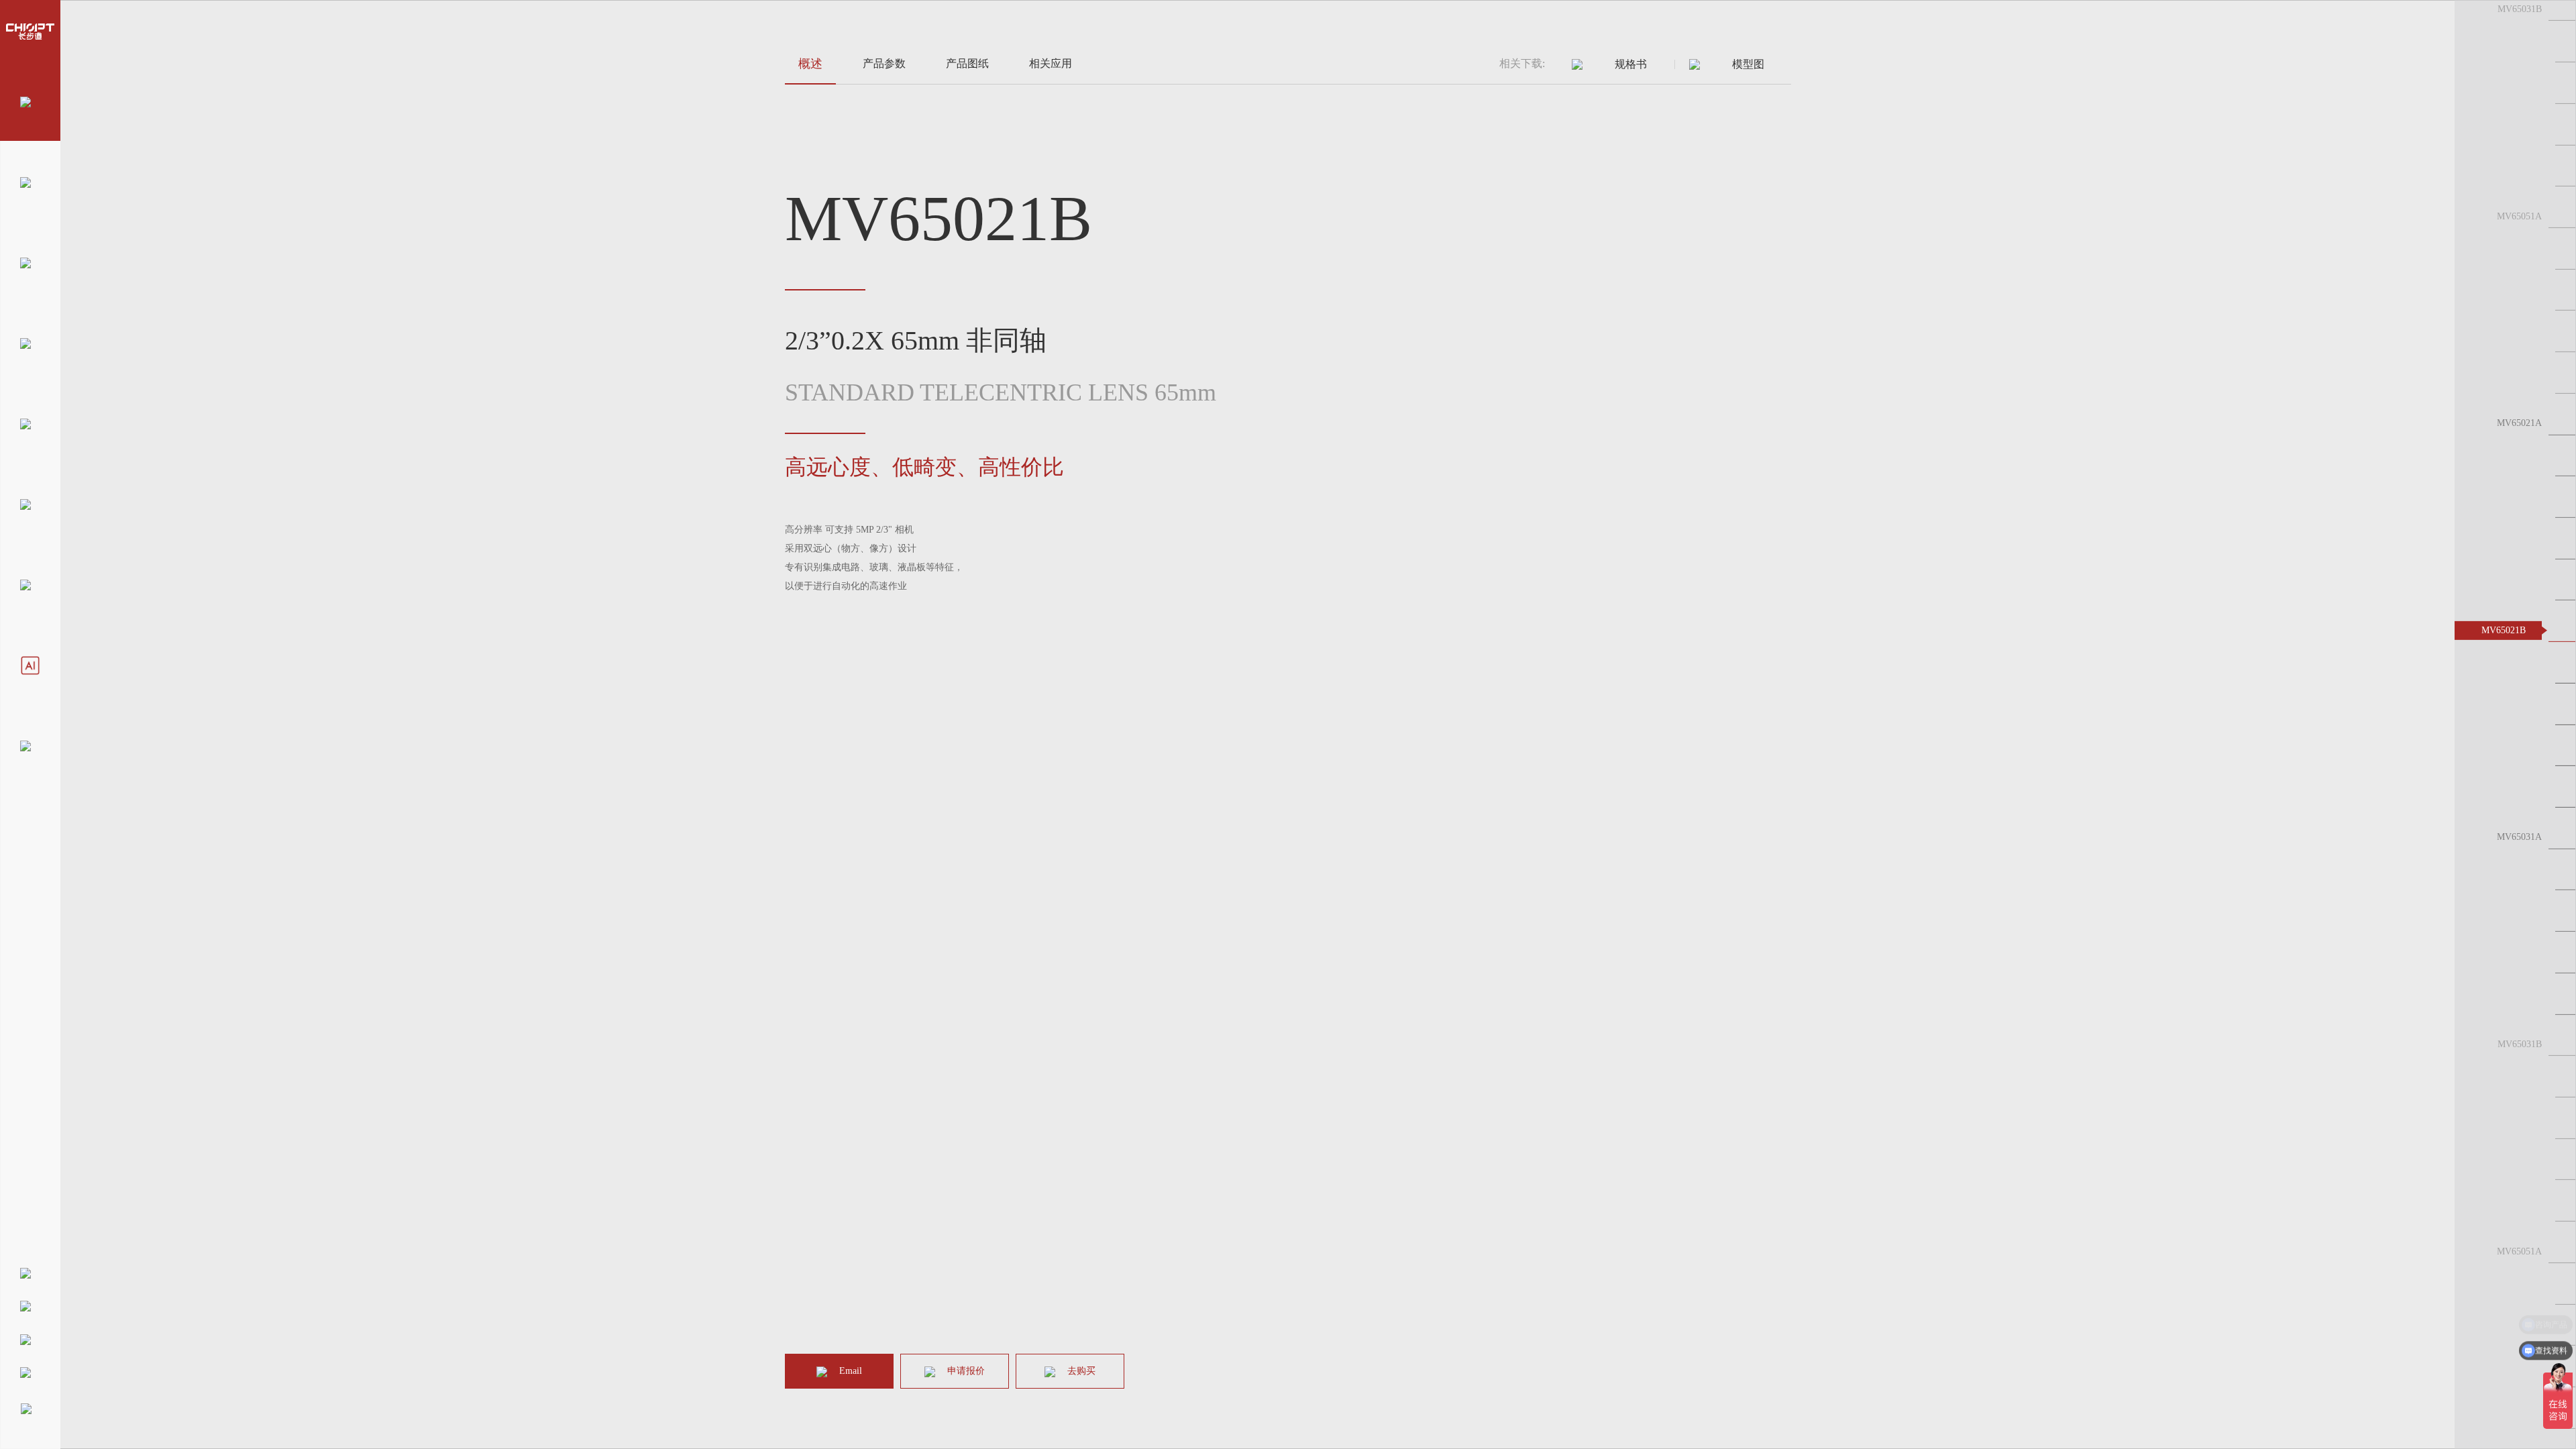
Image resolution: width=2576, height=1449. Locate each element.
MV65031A (2519, 837)
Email (851, 1371)
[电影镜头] (30, 745)
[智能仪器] (30, 664)
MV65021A (2519, 423)
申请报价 (966, 1371)
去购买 (1081, 1371)
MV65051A (2519, 216)
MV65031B (2520, 9)
